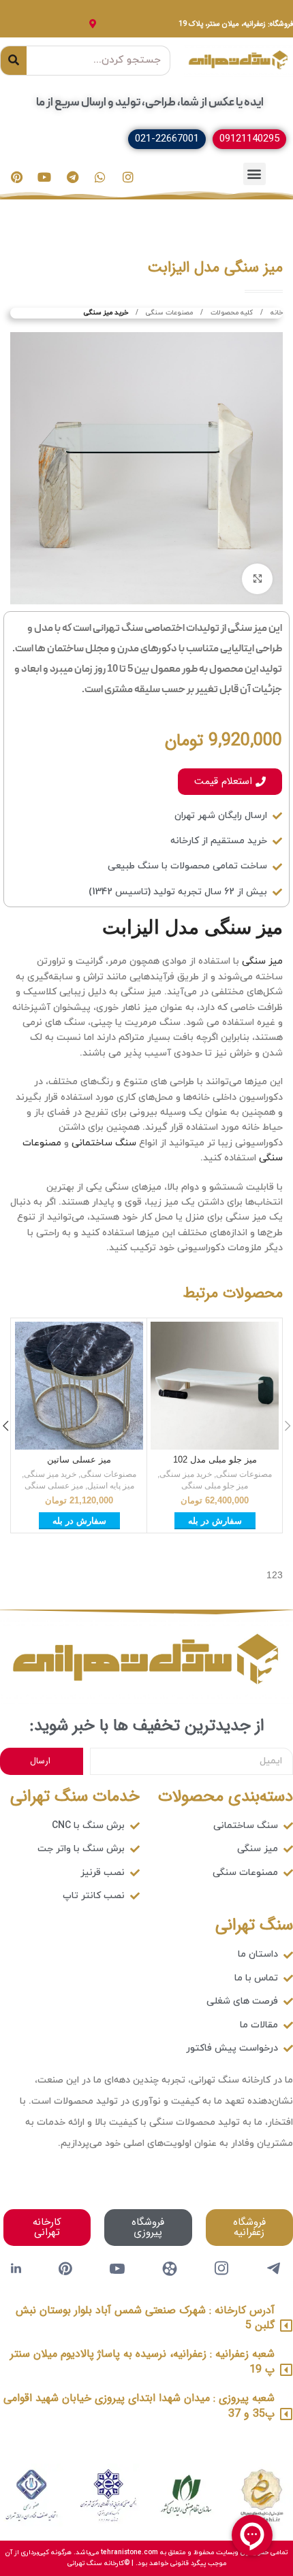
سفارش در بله (215, 1521)
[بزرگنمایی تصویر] (257, 579)
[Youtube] (44, 177)
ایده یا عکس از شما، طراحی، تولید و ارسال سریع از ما (150, 103)
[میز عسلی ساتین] (79, 1386)
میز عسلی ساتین (79, 1460)
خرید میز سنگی (106, 313)
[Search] (14, 61)
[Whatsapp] (100, 177)
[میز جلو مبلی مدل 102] (215, 1386)
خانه (276, 313)
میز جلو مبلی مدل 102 (215, 1460)
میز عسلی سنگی (54, 1486)
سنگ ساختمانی (104, 1143)
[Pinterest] (16, 177)
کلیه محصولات (231, 313)
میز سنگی (262, 961)
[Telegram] (72, 177)
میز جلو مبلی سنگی (215, 1486)
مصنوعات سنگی (168, 313)
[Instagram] (128, 177)
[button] (255, 174)
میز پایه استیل (111, 1486)
